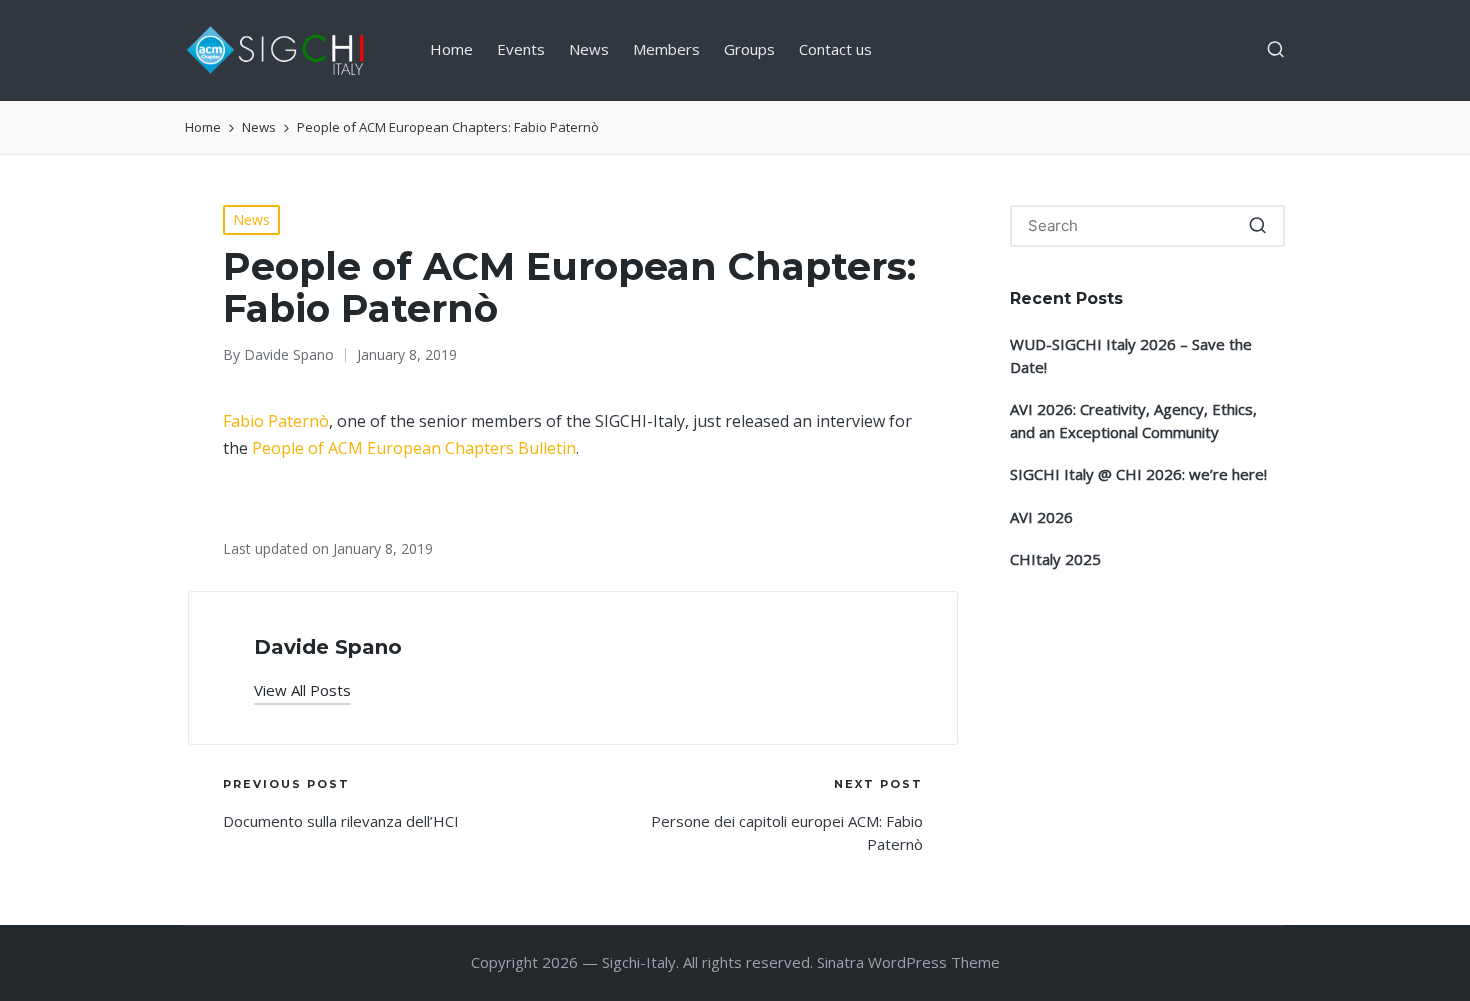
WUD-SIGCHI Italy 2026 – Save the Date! (1131, 355)
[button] (302, 690)
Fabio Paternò (276, 421)
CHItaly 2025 (1055, 559)
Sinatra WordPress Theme (908, 962)
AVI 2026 (1041, 517)
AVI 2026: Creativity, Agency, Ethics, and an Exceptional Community (1133, 420)
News (251, 219)
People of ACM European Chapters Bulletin (414, 448)
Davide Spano (328, 647)
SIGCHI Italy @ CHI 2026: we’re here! (1138, 474)
